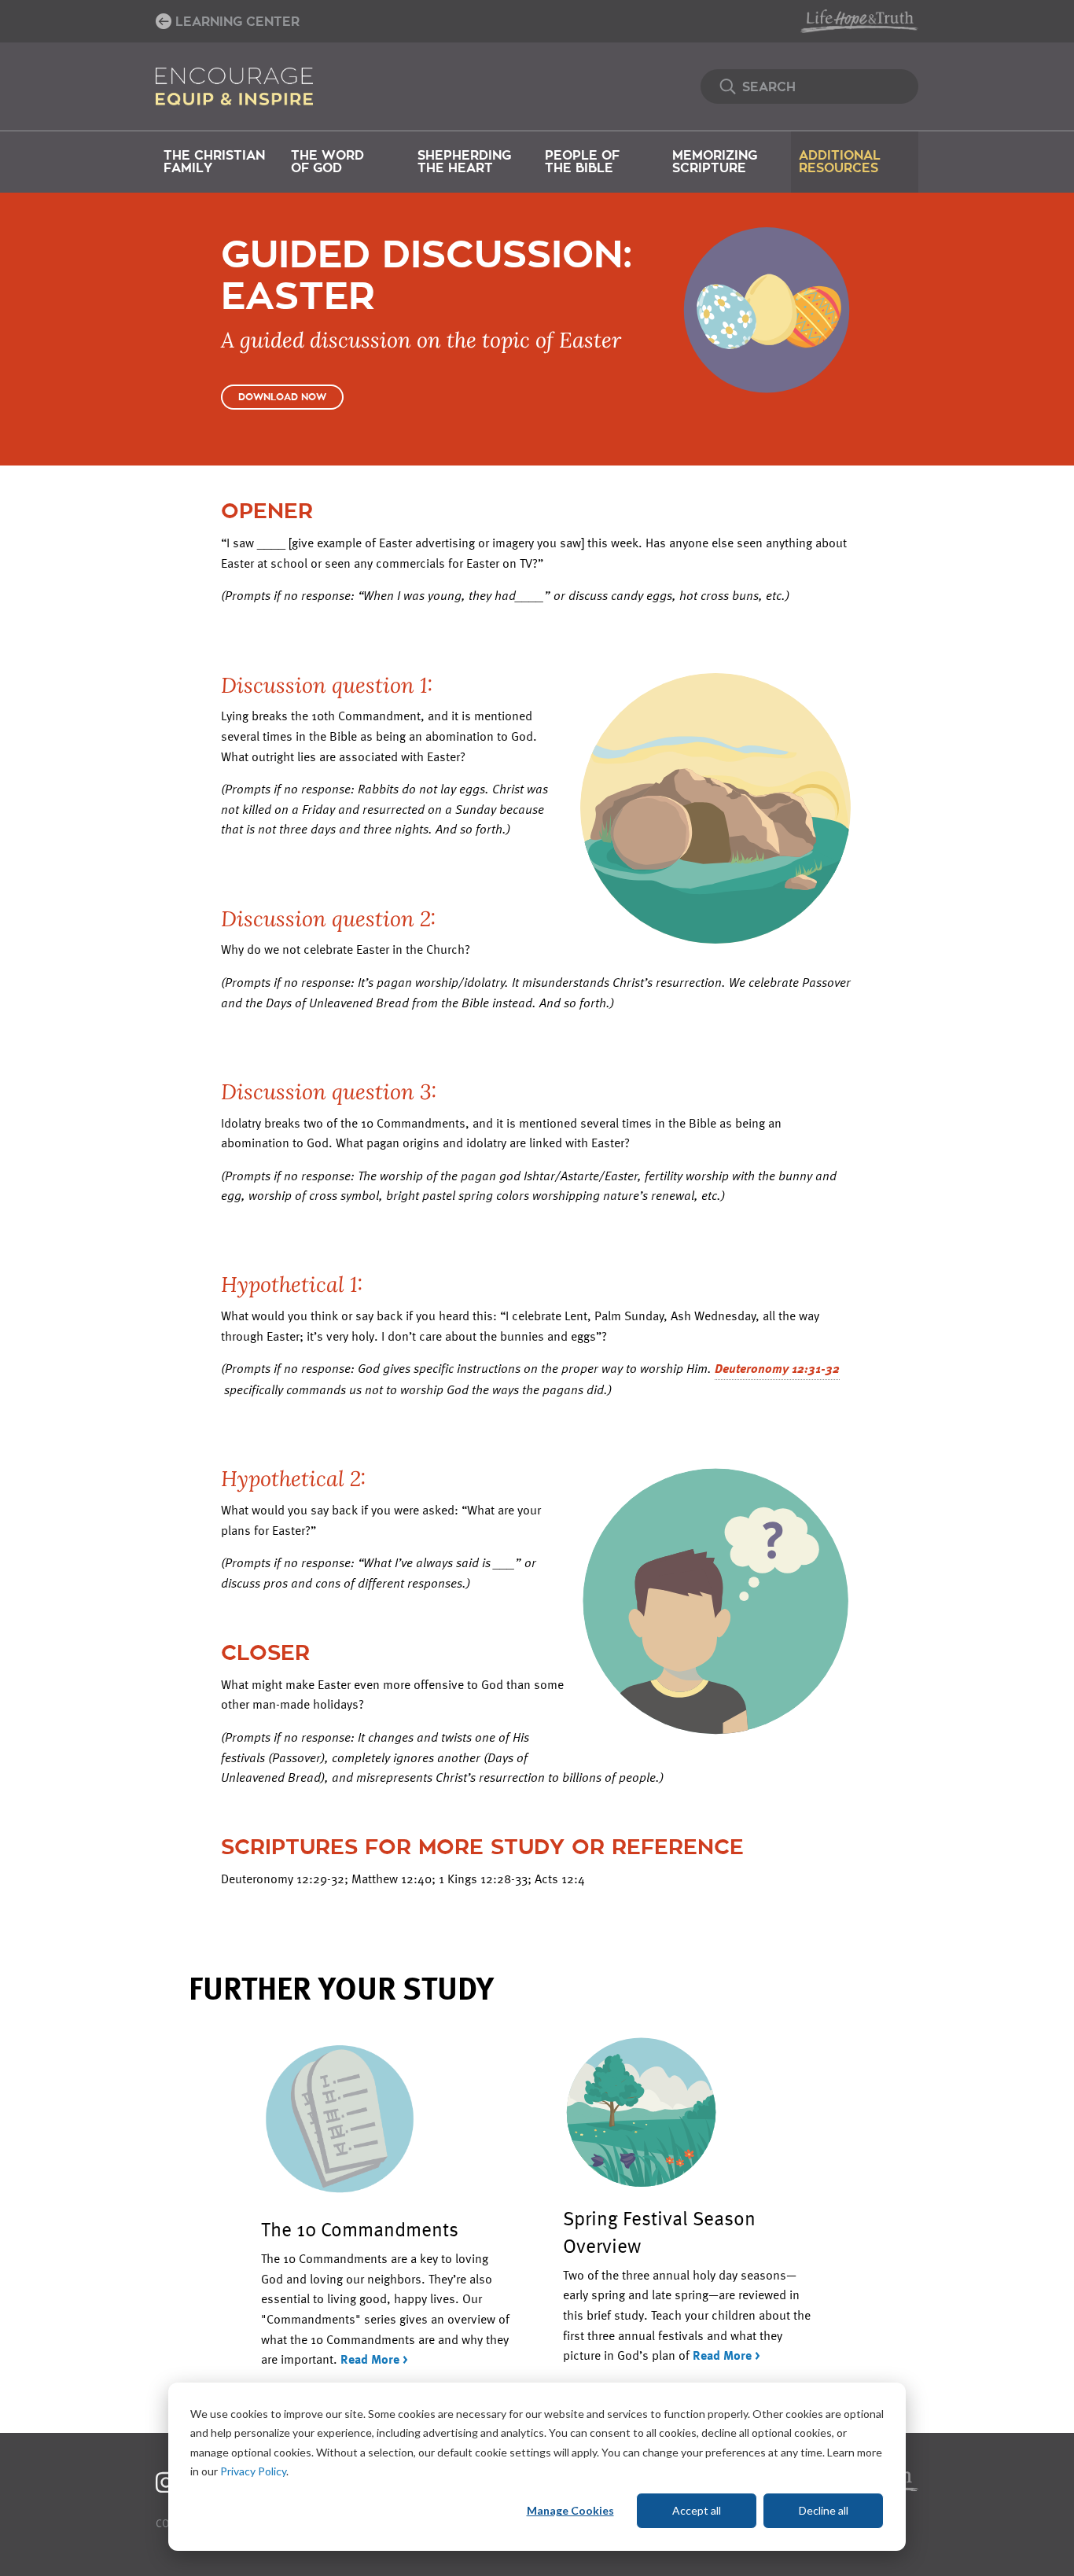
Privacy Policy (253, 2471)
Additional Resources (840, 162)
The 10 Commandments (360, 2228)
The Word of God (327, 162)
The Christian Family (214, 162)
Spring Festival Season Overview (659, 2231)
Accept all (697, 2510)
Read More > (374, 2359)
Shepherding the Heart (464, 162)
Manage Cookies (570, 2510)
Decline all (824, 2510)
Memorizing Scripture (715, 162)
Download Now (282, 397)
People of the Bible (582, 162)
